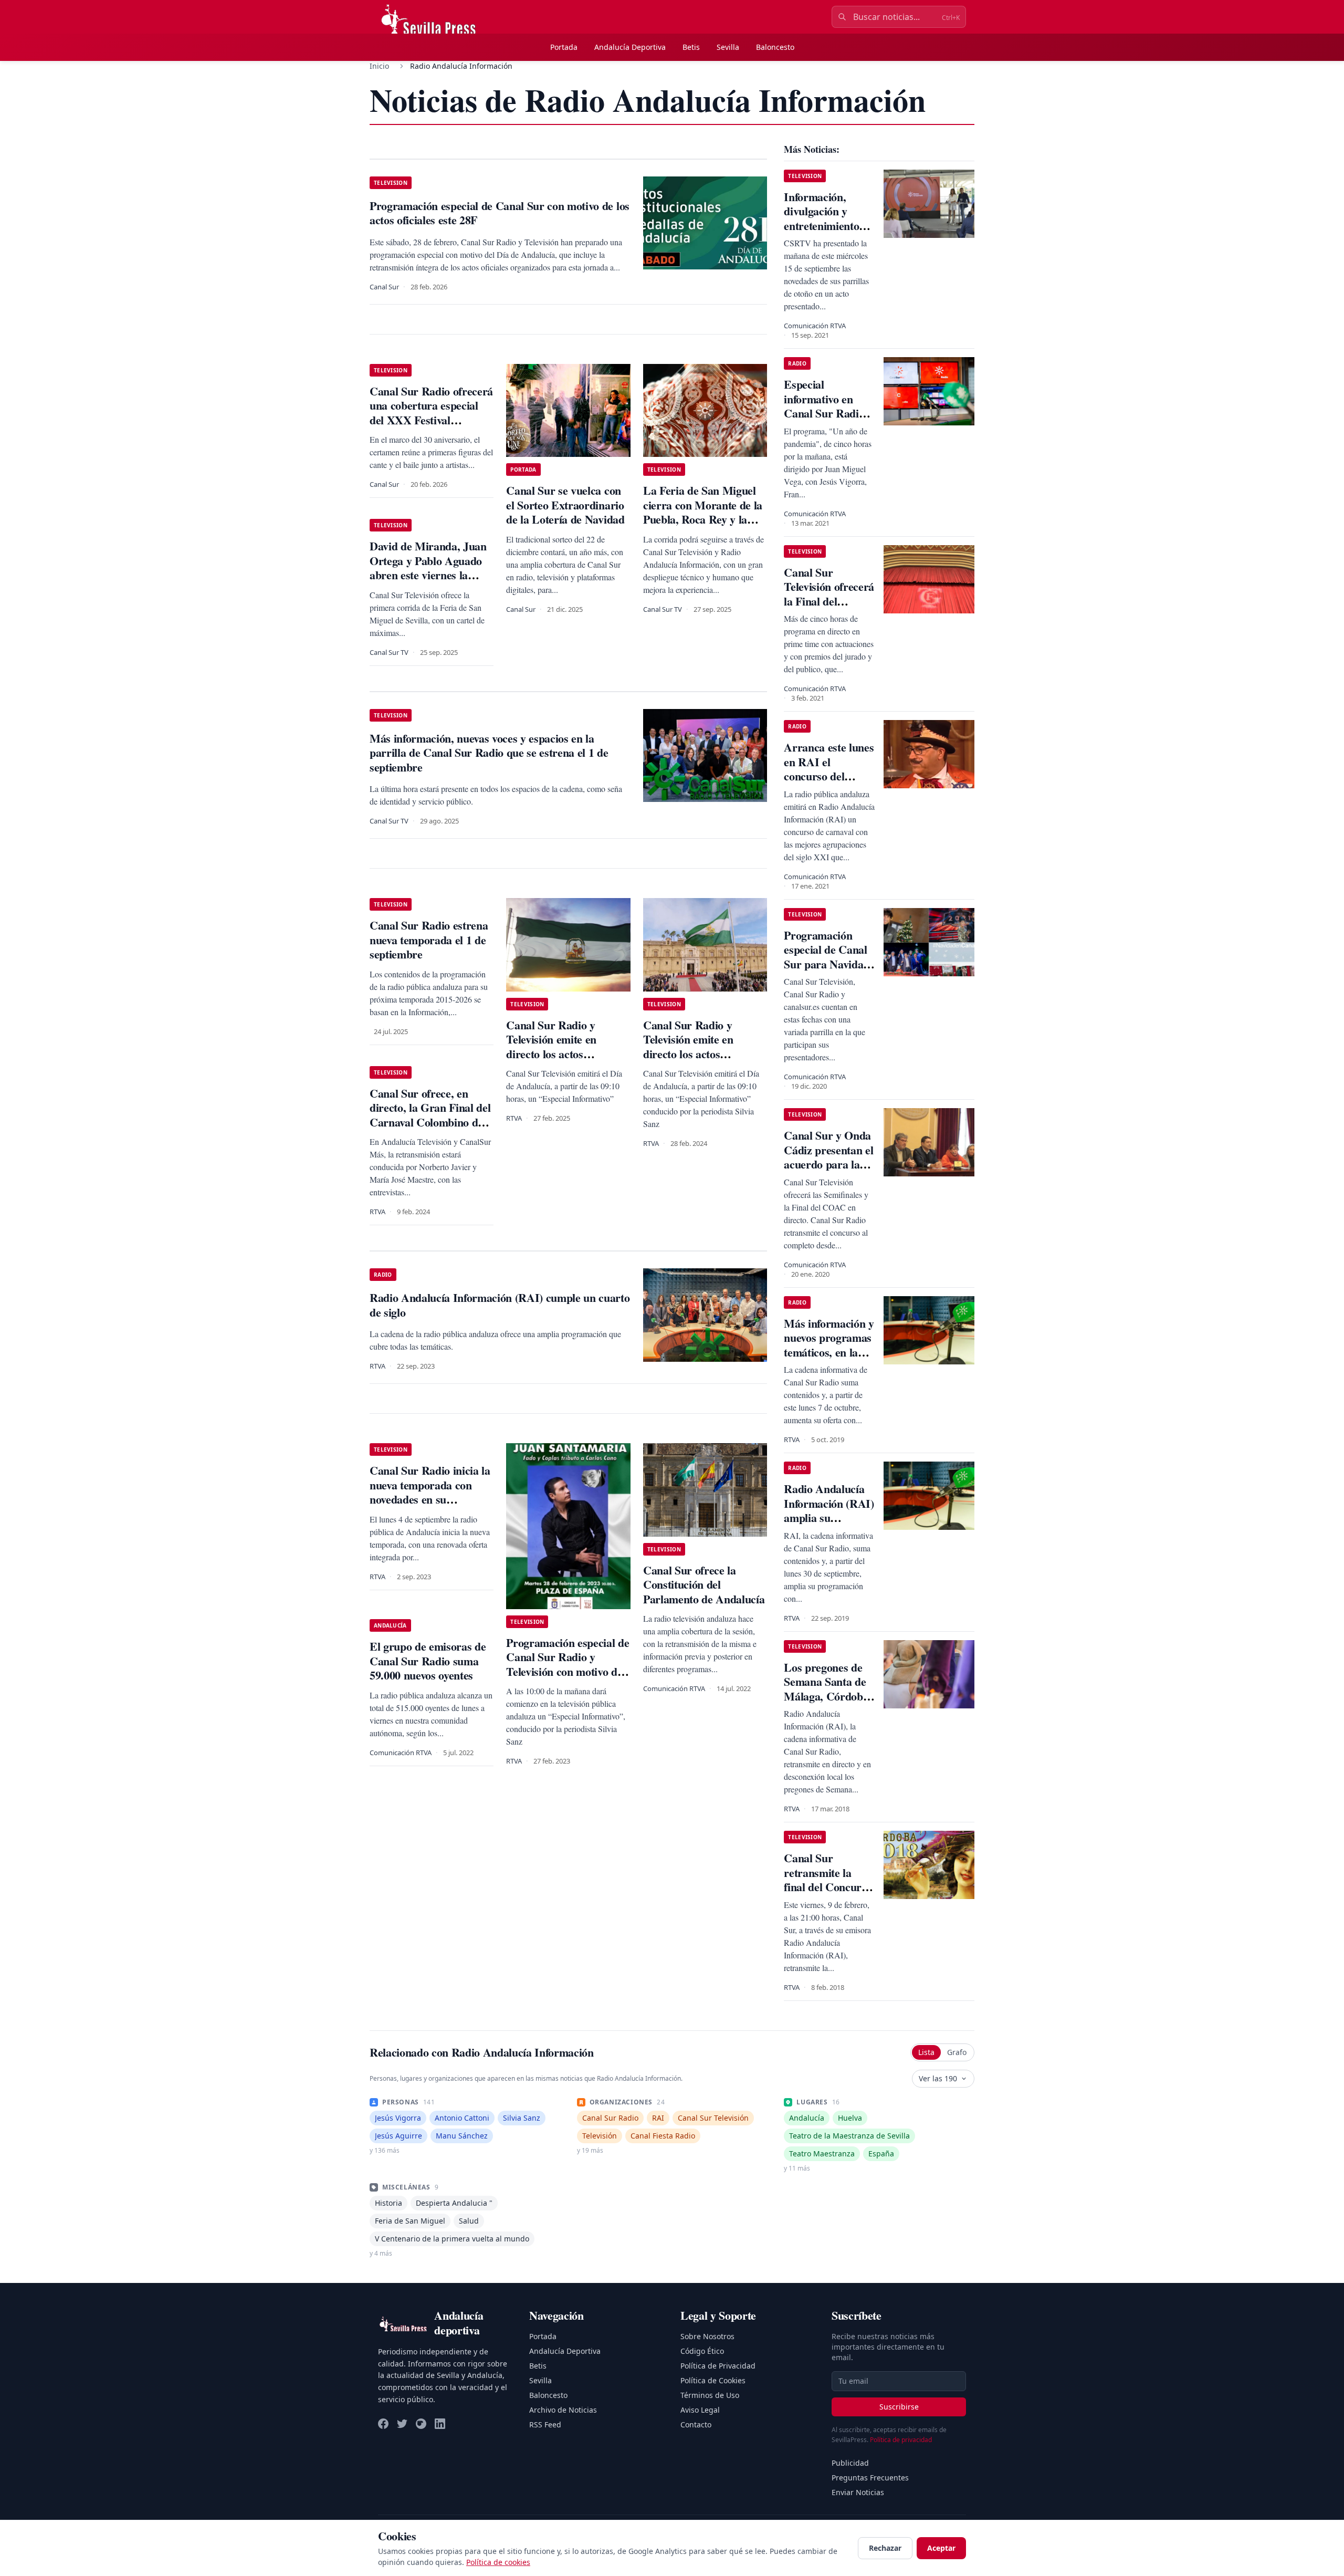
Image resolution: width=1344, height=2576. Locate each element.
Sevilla (728, 47)
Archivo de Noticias (563, 2410)
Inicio (379, 66)
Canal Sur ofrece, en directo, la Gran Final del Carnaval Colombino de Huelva (430, 1115)
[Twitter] (402, 2424)
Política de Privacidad (718, 2366)
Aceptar (941, 2548)
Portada (564, 47)
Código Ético (702, 2351)
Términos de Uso (710, 2395)
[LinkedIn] (440, 2424)
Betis (691, 47)
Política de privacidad (901, 2440)
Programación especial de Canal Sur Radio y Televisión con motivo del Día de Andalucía (568, 1664)
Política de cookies (498, 2562)
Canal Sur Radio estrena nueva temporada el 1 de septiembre (429, 940)
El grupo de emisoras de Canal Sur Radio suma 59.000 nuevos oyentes (428, 1661)
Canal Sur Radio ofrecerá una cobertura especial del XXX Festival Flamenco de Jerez (431, 413)
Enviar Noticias (858, 2492)
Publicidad (850, 2463)
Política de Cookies (713, 2380)
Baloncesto (775, 47)
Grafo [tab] (957, 2052)
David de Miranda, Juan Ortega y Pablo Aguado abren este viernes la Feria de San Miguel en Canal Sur (428, 575)
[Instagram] (421, 2424)
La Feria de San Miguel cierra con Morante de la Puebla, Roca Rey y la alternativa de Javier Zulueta (703, 519)
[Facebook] (383, 2424)
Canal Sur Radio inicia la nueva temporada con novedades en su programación (430, 1492)
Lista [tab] (926, 2052)
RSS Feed (545, 2424)
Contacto (696, 2424)
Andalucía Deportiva (630, 47)
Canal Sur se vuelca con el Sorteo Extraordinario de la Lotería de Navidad (565, 505)
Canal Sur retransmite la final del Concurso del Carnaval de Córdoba (828, 1887)
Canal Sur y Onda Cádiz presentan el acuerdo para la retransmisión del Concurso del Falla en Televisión (829, 1171)
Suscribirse (899, 2407)
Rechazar (885, 2548)
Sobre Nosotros (707, 2336)
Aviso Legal (700, 2410)
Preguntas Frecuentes (870, 2478)
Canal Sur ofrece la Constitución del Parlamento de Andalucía (704, 1584)
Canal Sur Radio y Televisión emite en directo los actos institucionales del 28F (559, 1047)
